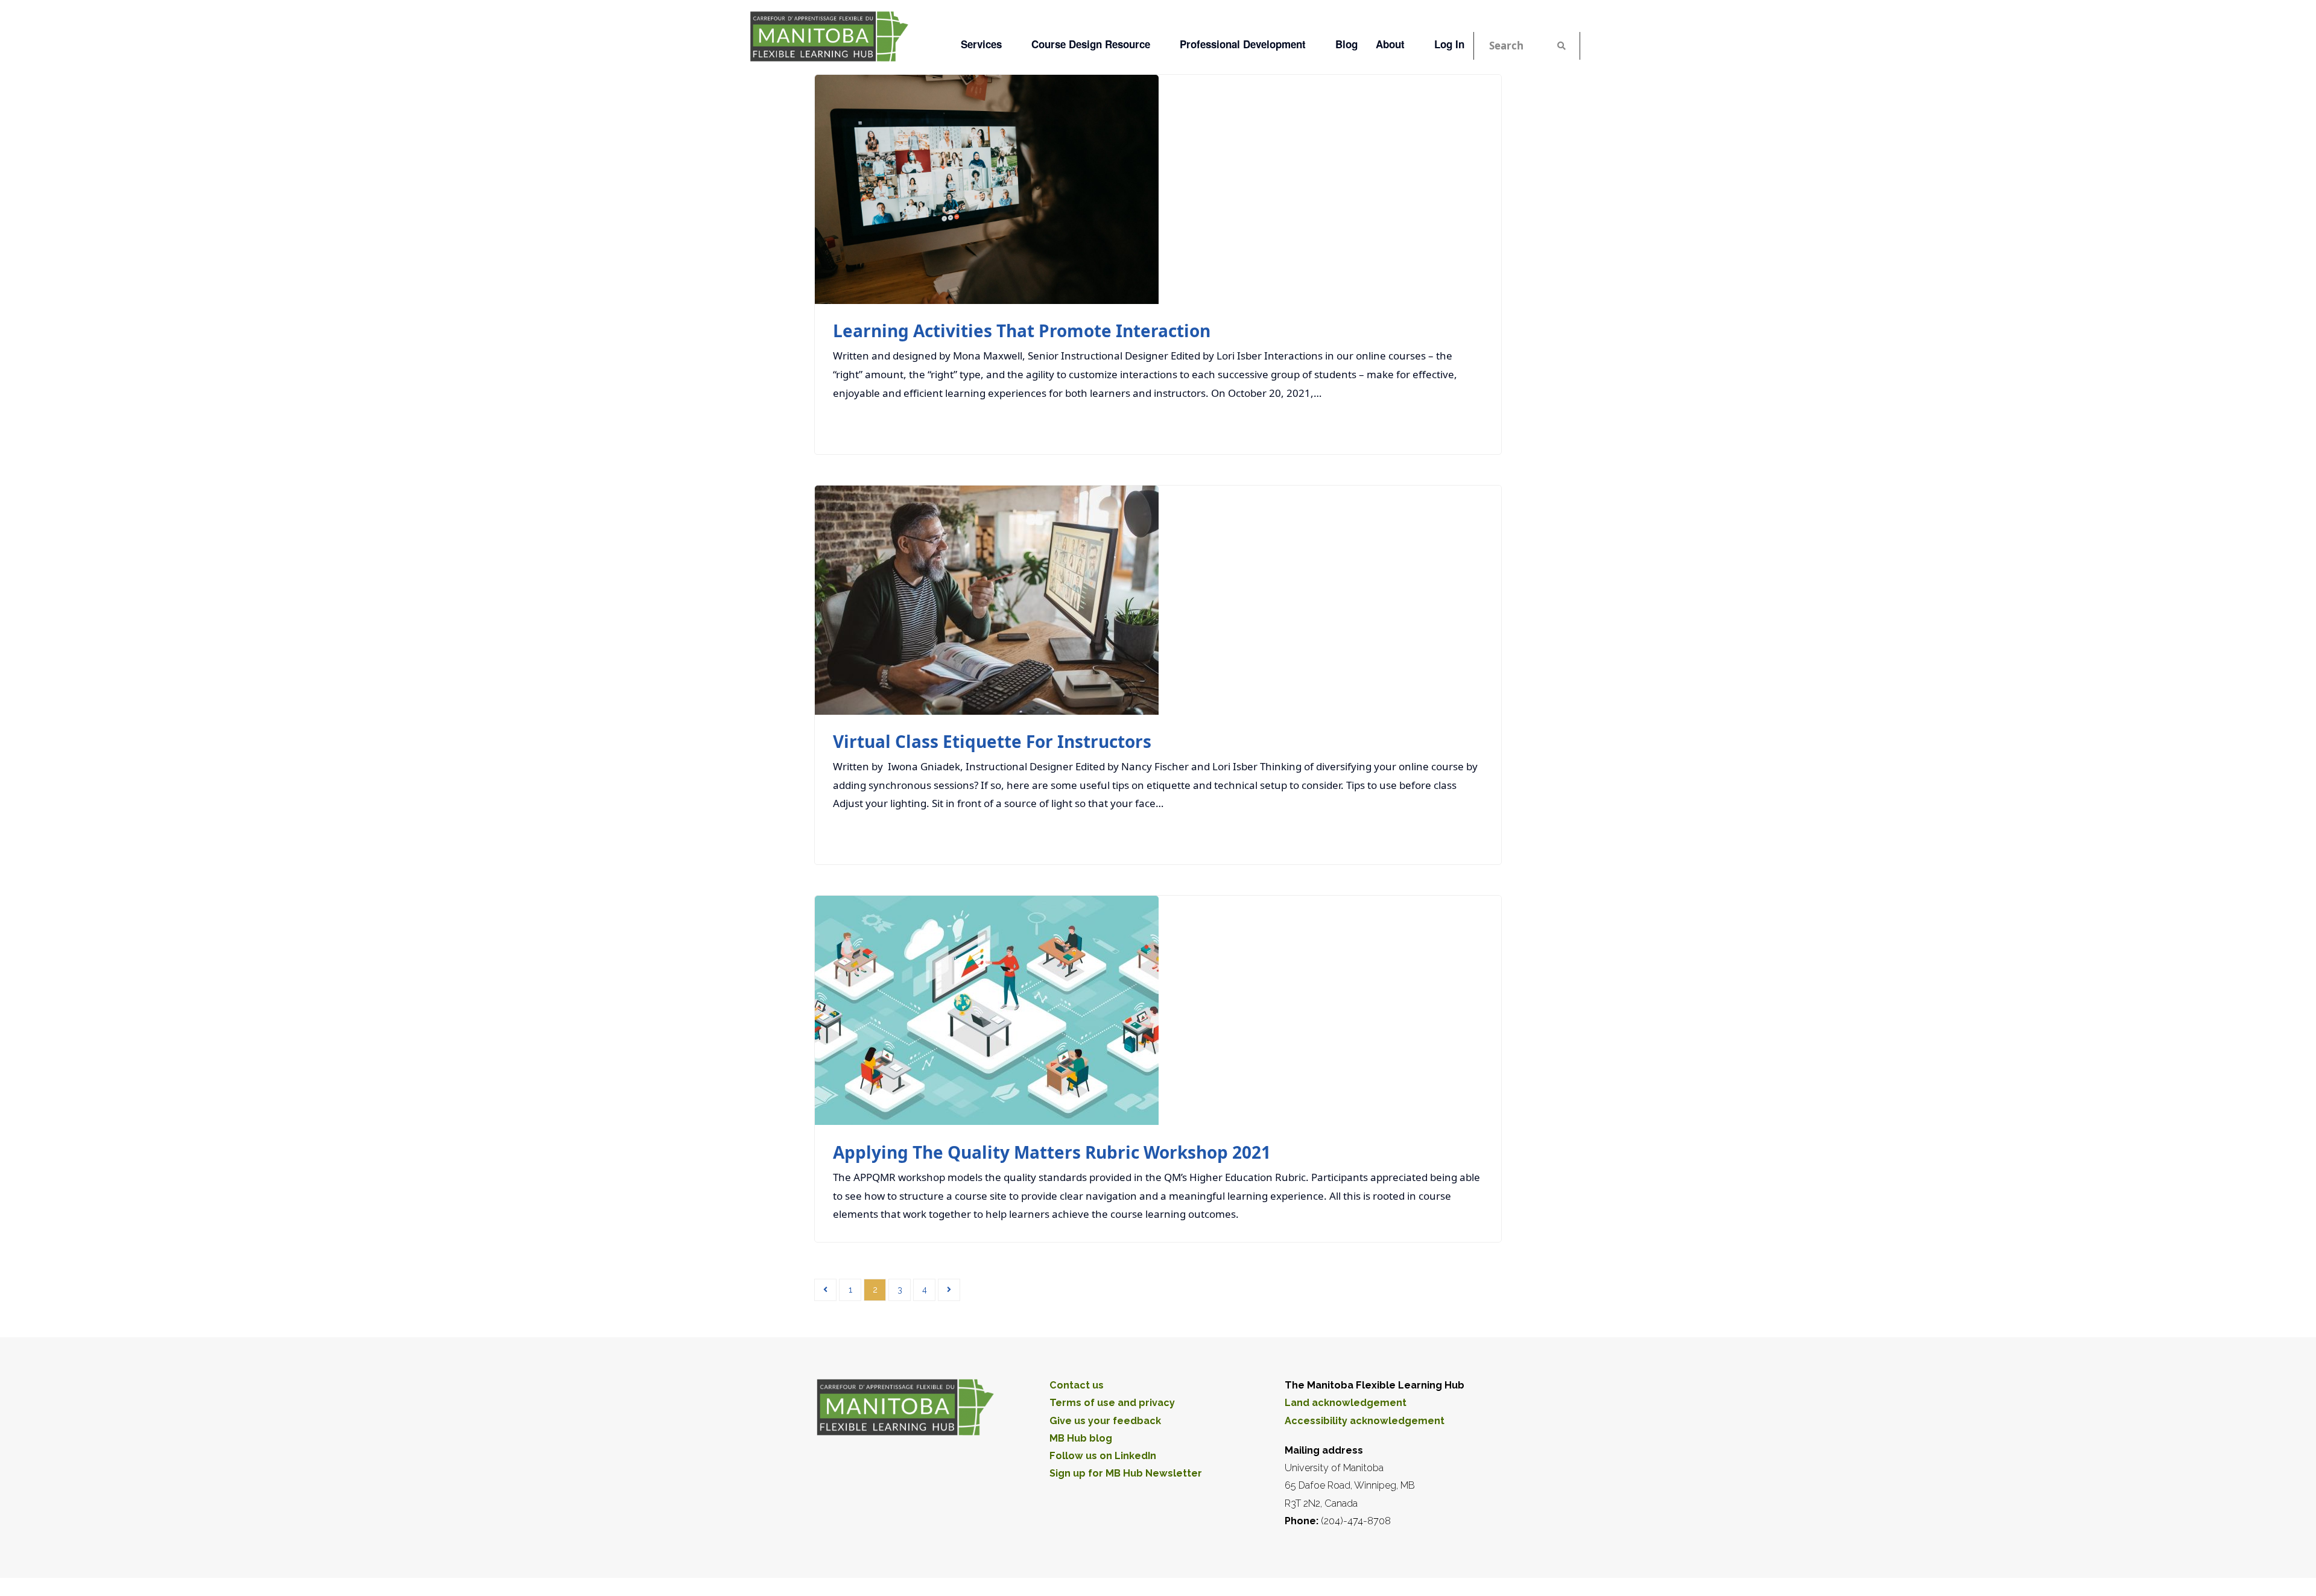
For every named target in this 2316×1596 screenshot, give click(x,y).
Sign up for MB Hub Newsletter (1126, 1473)
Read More (1450, 425)
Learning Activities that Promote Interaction (1022, 331)
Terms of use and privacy (1112, 1403)
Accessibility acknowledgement (1365, 1421)
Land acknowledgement (1346, 1403)
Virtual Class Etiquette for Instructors (992, 741)
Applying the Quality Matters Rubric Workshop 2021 (1052, 1152)
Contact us (1077, 1385)
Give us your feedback (1105, 1421)
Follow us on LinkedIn (1103, 1456)
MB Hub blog (1081, 1438)
